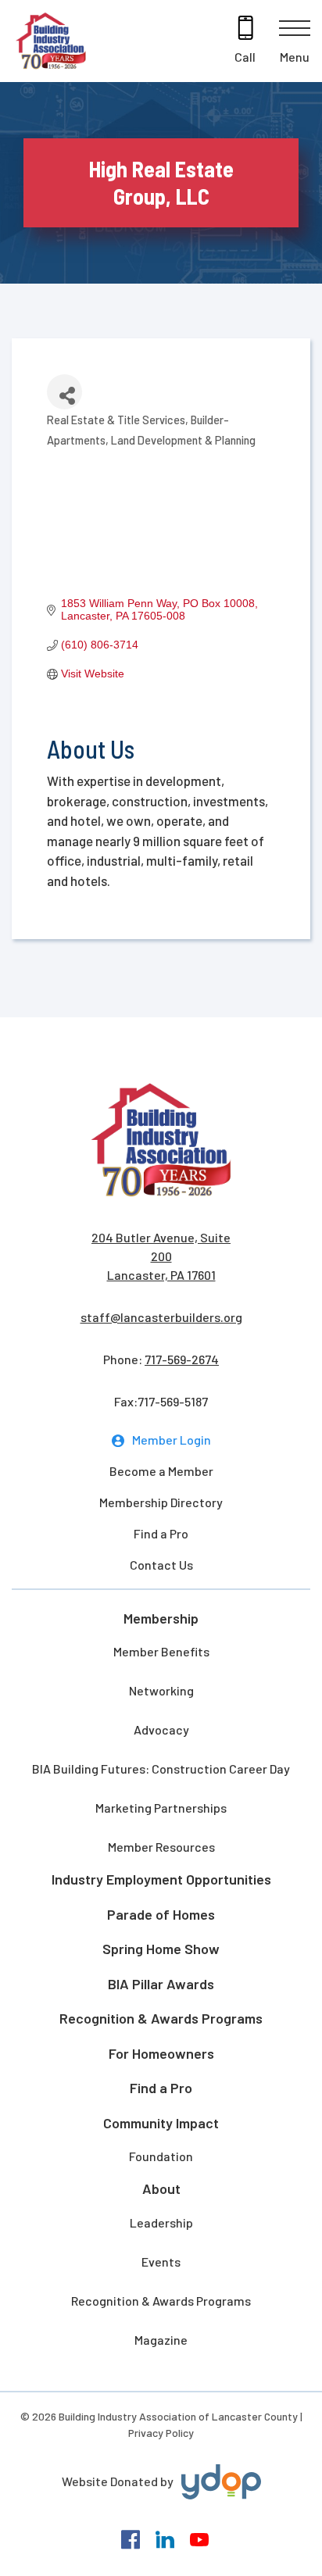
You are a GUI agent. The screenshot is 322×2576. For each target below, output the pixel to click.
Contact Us (161, 1565)
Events (161, 2262)
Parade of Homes (161, 1914)
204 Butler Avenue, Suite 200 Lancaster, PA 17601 (161, 1256)
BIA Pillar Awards (161, 1984)
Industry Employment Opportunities (161, 1879)
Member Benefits (161, 1651)
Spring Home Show (161, 1949)
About (161, 2188)
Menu (295, 57)
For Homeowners (161, 2053)
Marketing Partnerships (161, 1808)
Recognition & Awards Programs (161, 2018)
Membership (161, 1618)
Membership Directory (161, 1502)
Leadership (161, 2222)
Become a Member (161, 1471)
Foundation (161, 2156)
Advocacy (161, 1729)
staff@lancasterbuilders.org (161, 1317)
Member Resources (161, 1847)
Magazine (161, 2340)
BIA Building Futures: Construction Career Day (161, 1769)
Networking (161, 1690)
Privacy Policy (161, 2433)
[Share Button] (64, 392)
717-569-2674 (182, 1359)
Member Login (172, 1440)
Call (245, 57)
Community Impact (161, 2123)
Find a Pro (161, 1533)
